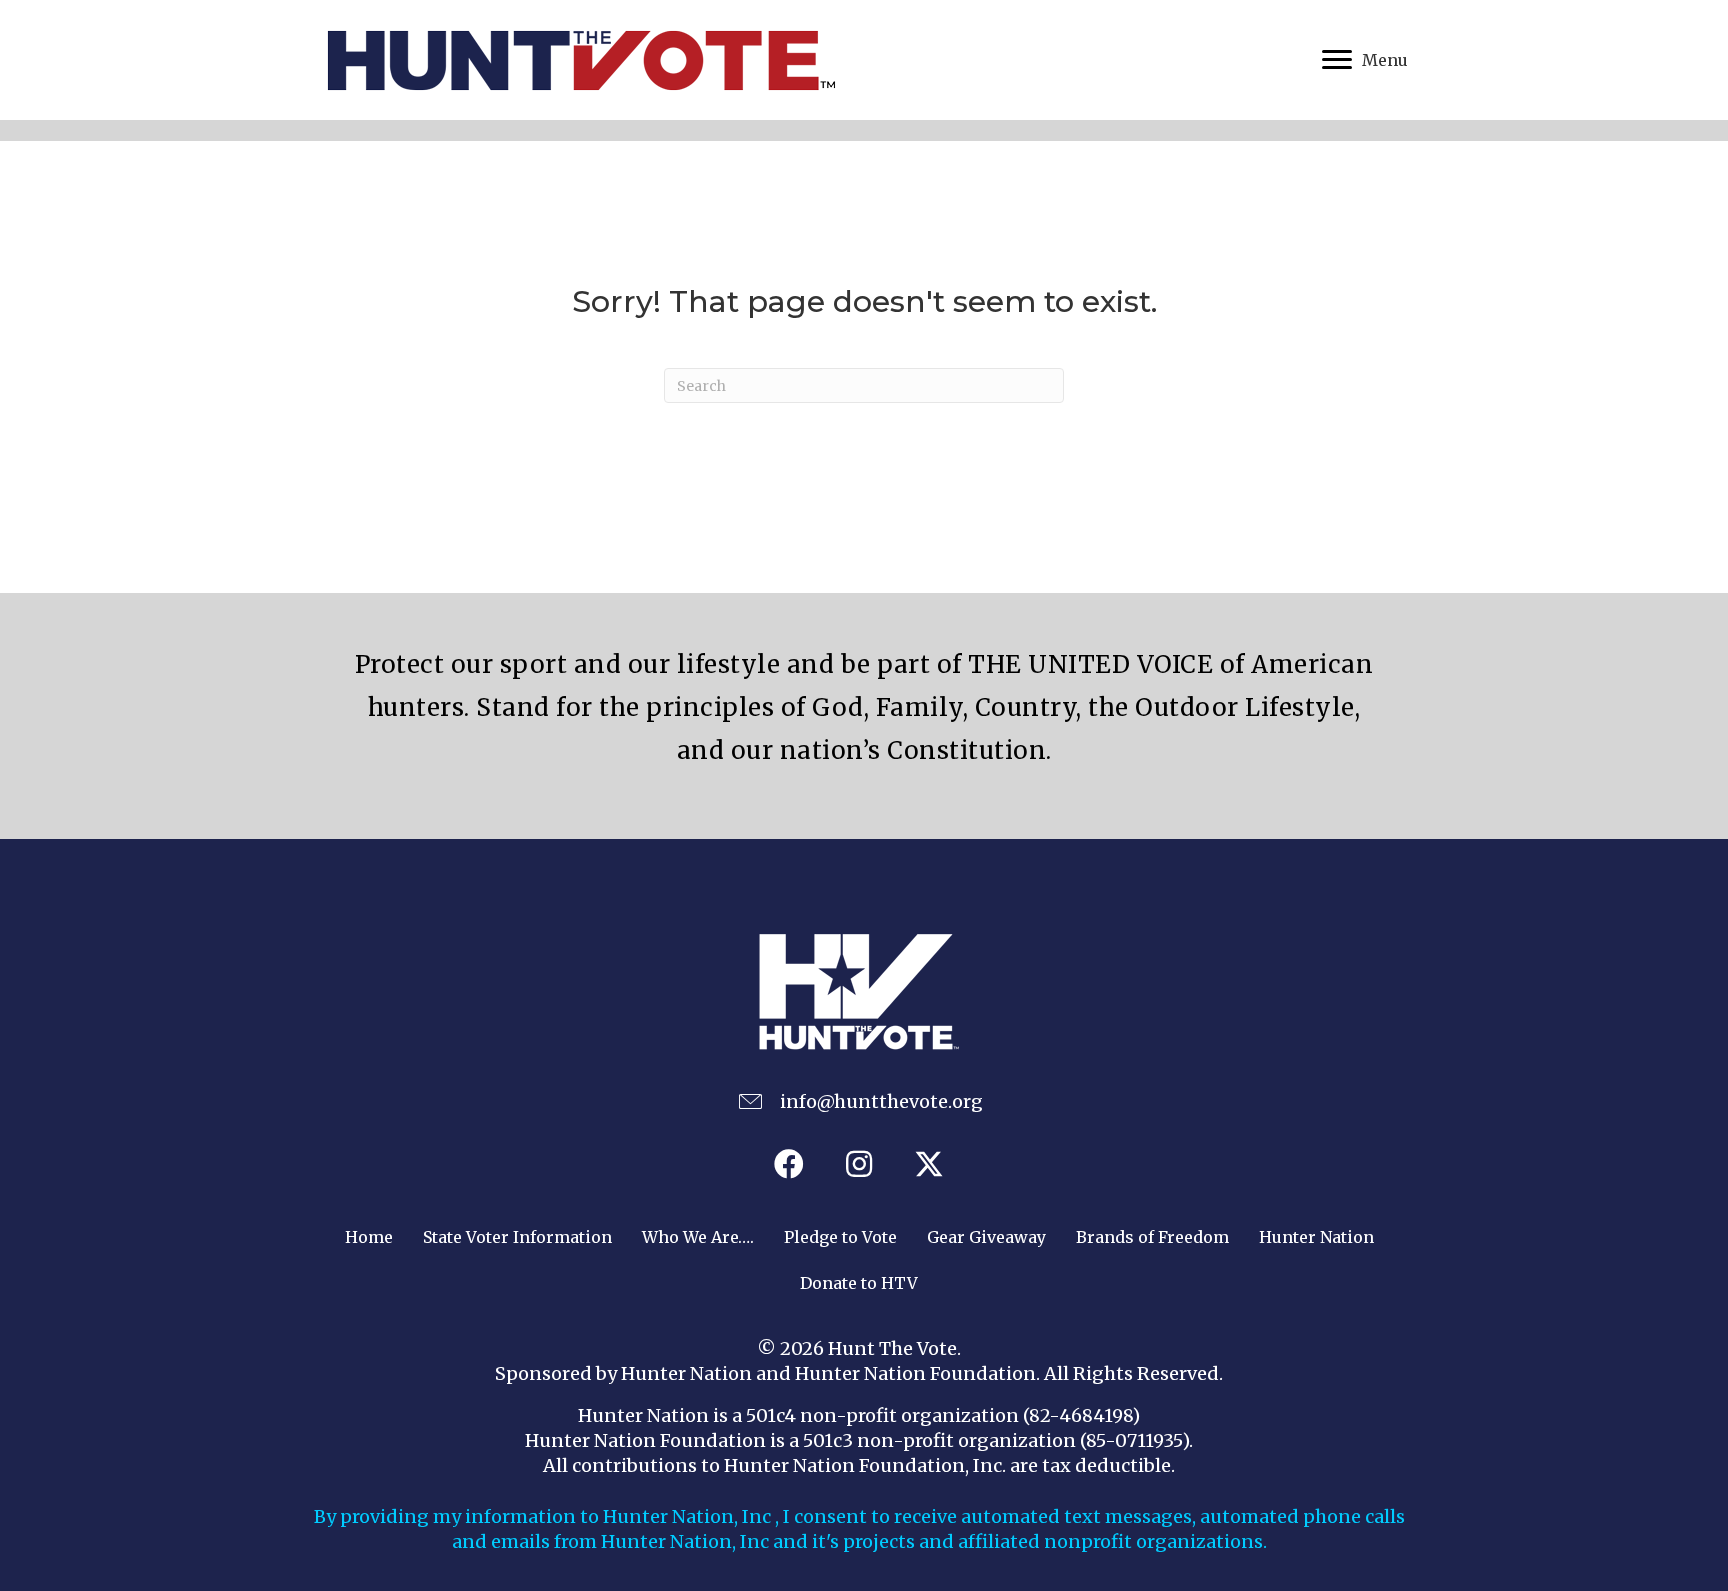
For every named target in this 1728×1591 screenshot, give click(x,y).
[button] (789, 1164)
